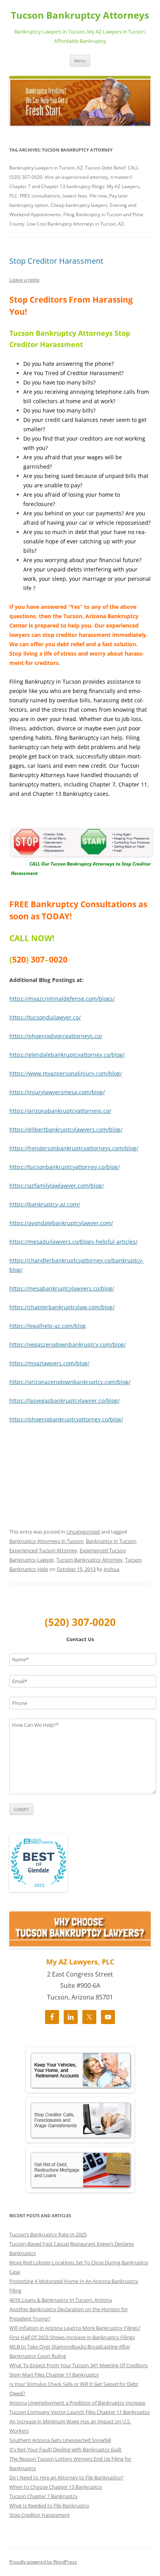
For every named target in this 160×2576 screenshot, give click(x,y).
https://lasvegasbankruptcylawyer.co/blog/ (64, 1401)
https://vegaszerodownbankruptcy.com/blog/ (68, 1344)
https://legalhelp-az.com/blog (48, 1326)
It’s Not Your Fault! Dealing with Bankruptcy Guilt (65, 2449)
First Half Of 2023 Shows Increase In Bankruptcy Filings (72, 2337)
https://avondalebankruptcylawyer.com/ (61, 1223)
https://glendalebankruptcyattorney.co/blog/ (67, 1055)
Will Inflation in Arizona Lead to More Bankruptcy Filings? (75, 2328)
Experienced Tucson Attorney (43, 1550)
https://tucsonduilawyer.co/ (45, 1017)
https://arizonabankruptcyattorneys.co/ (60, 1111)
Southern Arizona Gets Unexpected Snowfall (60, 2440)
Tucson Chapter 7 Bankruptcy (43, 2496)
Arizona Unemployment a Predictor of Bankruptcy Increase (77, 2403)
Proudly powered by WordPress (43, 2562)
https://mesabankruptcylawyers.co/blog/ (62, 1288)
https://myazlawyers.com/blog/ (49, 1363)
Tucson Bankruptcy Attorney (90, 1560)
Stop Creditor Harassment (56, 261)
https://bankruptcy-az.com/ (45, 1204)
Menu (80, 61)
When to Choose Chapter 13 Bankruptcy (56, 2487)
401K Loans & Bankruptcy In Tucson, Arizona (61, 2300)
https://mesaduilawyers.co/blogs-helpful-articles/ (73, 1242)
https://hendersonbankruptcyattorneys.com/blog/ (74, 1148)
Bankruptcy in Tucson (111, 1541)
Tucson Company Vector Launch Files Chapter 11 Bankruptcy (80, 2412)
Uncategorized (83, 1532)
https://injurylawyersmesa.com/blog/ (57, 1092)
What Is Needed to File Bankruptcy (49, 2505)
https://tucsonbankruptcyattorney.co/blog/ (64, 1167)
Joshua (111, 1569)
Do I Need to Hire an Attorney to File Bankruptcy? (66, 2477)
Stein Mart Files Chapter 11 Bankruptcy (54, 2375)
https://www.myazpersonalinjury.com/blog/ (66, 1073)
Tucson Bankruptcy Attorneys (80, 15)
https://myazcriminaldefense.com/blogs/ (62, 999)
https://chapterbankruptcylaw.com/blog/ (62, 1307)
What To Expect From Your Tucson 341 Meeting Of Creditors (78, 2365)
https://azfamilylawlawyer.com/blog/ (57, 1186)
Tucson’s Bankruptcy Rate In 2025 (48, 2234)
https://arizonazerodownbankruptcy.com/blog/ (70, 1382)
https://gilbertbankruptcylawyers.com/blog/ (66, 1129)
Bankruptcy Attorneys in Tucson (46, 1541)
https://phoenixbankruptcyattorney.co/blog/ (66, 1419)
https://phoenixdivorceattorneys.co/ (56, 1036)
